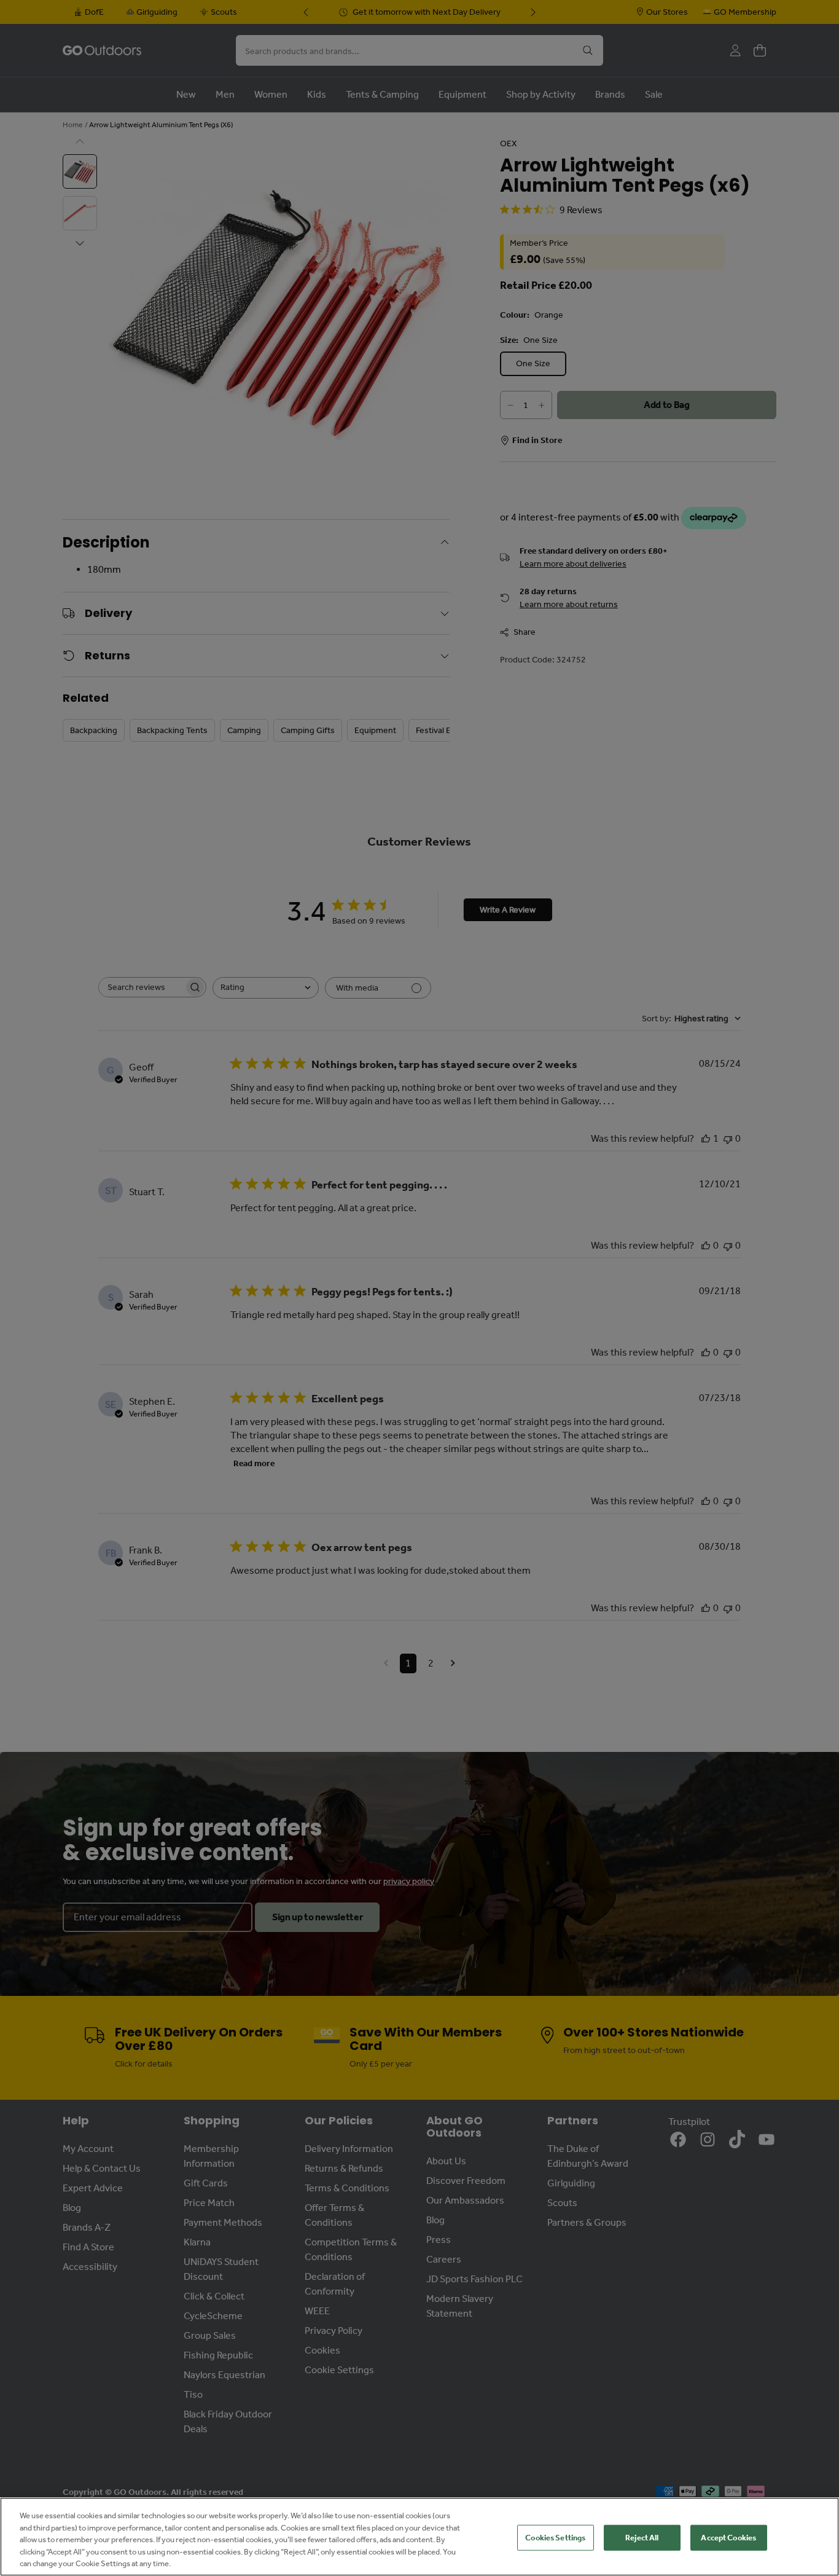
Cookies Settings (555, 2538)
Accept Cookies (728, 2538)
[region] (419, 2537)
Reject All (642, 2538)
